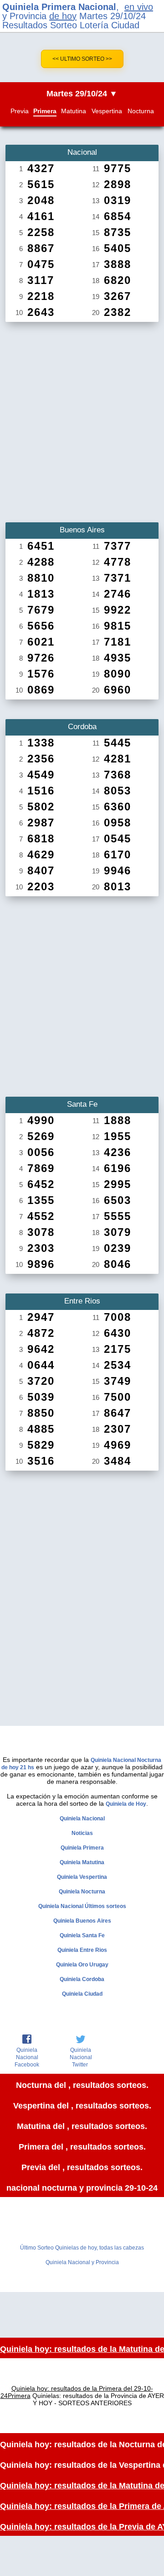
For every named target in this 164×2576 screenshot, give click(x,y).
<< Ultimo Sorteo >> (82, 59)
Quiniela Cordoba (82, 1979)
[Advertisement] (82, 419)
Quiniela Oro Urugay (82, 1965)
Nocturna (141, 111)
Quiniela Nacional (82, 1819)
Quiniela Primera (82, 1848)
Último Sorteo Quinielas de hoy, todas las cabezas (82, 2248)
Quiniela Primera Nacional (59, 7)
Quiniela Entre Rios (82, 1950)
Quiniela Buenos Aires (82, 1921)
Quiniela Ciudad (82, 1994)
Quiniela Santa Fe (82, 1935)
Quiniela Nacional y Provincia (82, 2262)
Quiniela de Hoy (126, 1804)
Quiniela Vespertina (82, 1877)
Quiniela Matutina (82, 1862)
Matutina (74, 111)
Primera (45, 111)
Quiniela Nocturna (82, 1892)
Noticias (82, 1833)
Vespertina (107, 111)
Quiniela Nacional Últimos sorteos (82, 1906)
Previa (20, 111)
